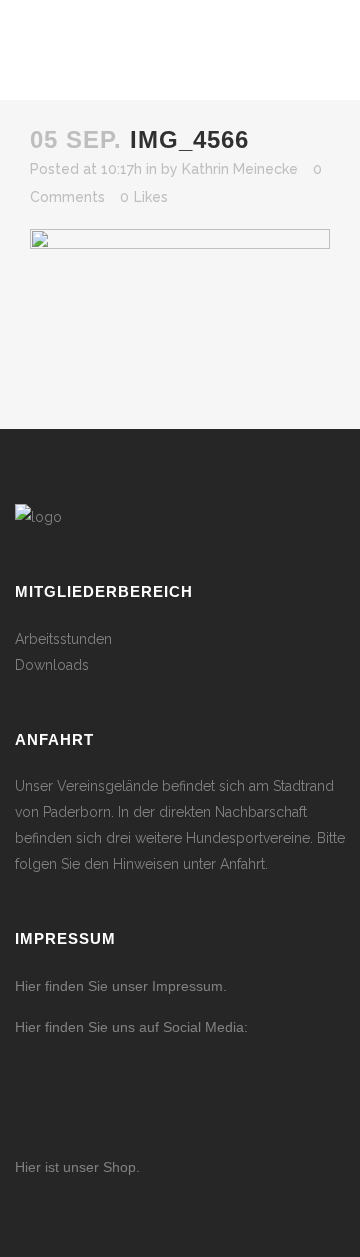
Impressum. (189, 986)
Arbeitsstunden (63, 639)
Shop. (119, 1167)
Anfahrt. (244, 864)
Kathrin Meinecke (240, 169)
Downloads (52, 665)
